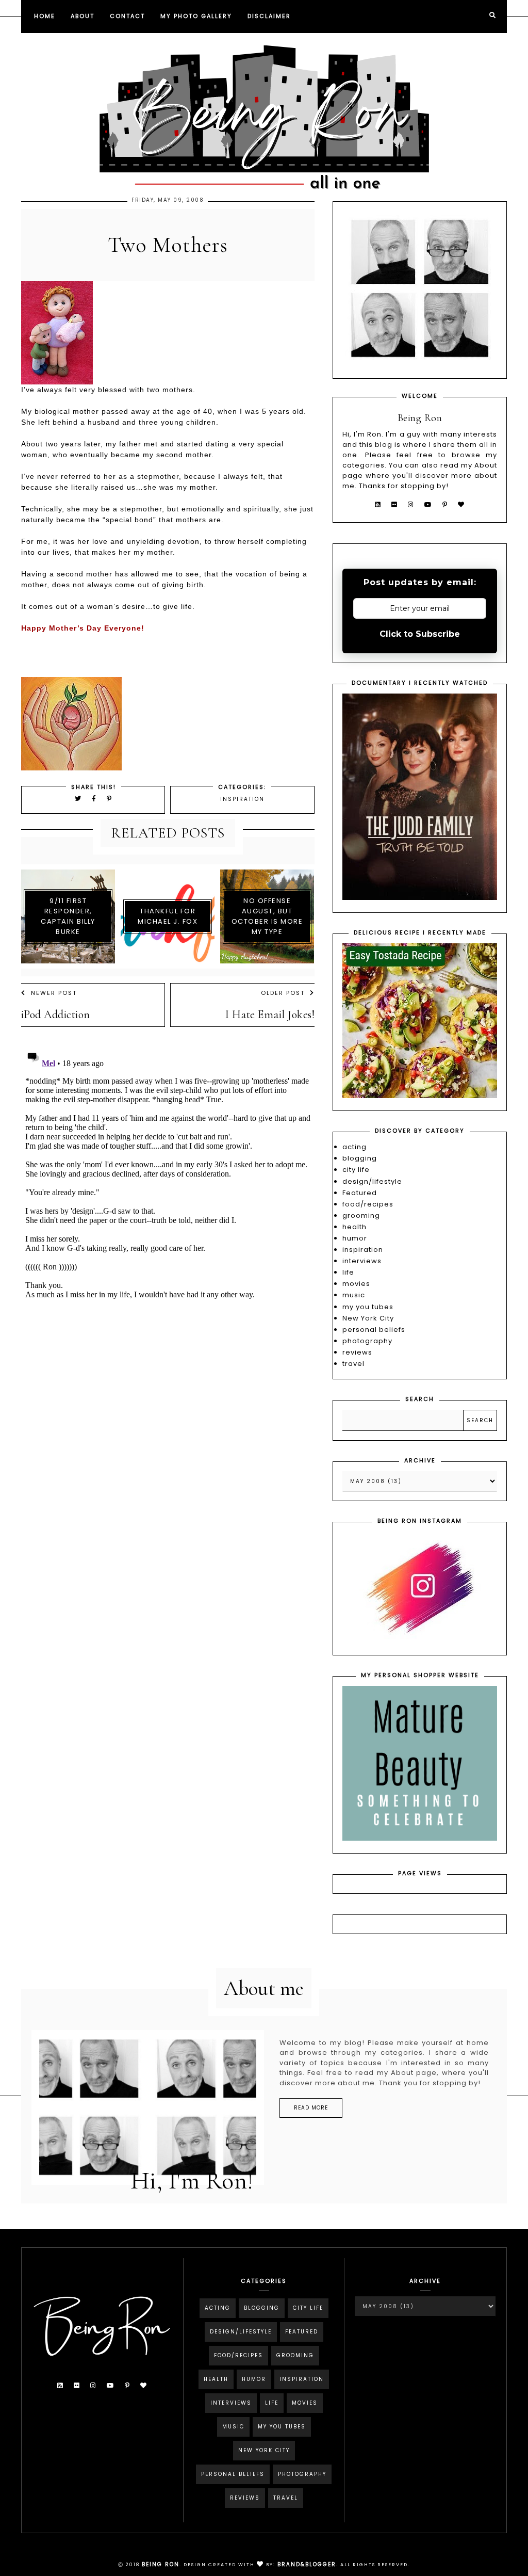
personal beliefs (374, 1330)
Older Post (283, 993)
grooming (361, 1215)
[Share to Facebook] (96, 799)
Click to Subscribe (420, 634)
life (348, 1272)
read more (311, 2108)
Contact (127, 16)
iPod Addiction (56, 1015)
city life (356, 1170)
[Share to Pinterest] (110, 799)
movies (356, 1284)
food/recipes (368, 1204)
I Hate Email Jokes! (270, 1015)
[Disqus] (168, 1174)
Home (45, 16)
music (354, 1295)
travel (353, 1364)
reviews (357, 1352)
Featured (360, 1193)
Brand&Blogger (307, 2564)
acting (354, 1147)
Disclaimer (269, 16)
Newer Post (54, 993)
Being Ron (161, 2564)
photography (367, 1341)
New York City (368, 1318)
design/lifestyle (372, 1181)
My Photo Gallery (196, 16)
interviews (362, 1261)
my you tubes (368, 1307)
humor (355, 1238)
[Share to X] (78, 799)
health (354, 1227)
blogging (360, 1158)
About (82, 16)
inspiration (242, 799)
